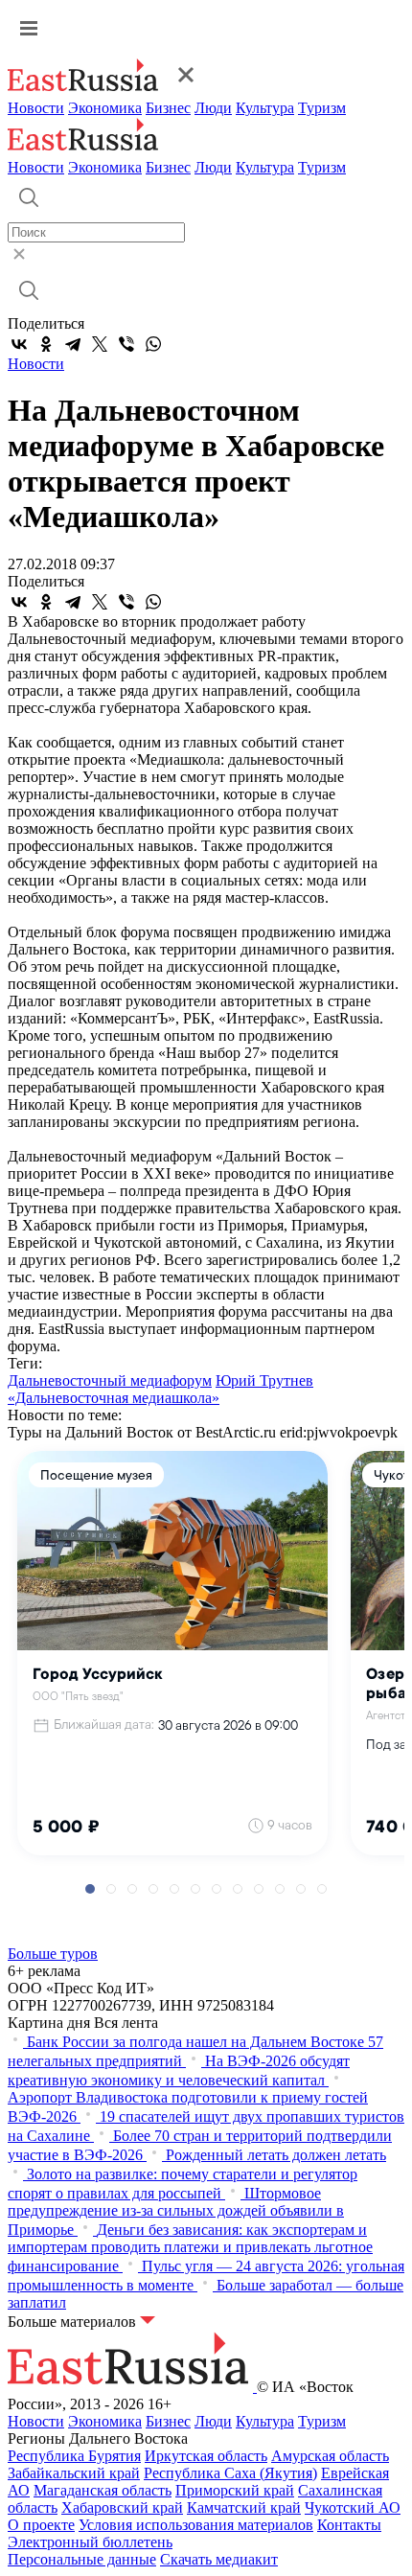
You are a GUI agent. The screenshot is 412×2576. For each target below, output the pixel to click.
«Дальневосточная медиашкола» (114, 1398)
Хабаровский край (122, 2507)
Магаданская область (103, 2490)
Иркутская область (206, 2456)
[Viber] (126, 344)
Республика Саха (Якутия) (230, 2473)
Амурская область (330, 2456)
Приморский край (235, 2490)
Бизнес (168, 108)
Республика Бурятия (74, 2456)
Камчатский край (244, 2507)
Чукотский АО (353, 2507)
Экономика (105, 108)
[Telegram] (73, 344)
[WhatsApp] (153, 344)
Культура (265, 108)
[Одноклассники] (46, 344)
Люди (213, 108)
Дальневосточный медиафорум (110, 1380)
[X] (100, 344)
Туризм (322, 108)
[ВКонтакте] (19, 344)
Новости (36, 108)
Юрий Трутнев (264, 1380)
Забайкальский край (74, 2473)
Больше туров (53, 1954)
